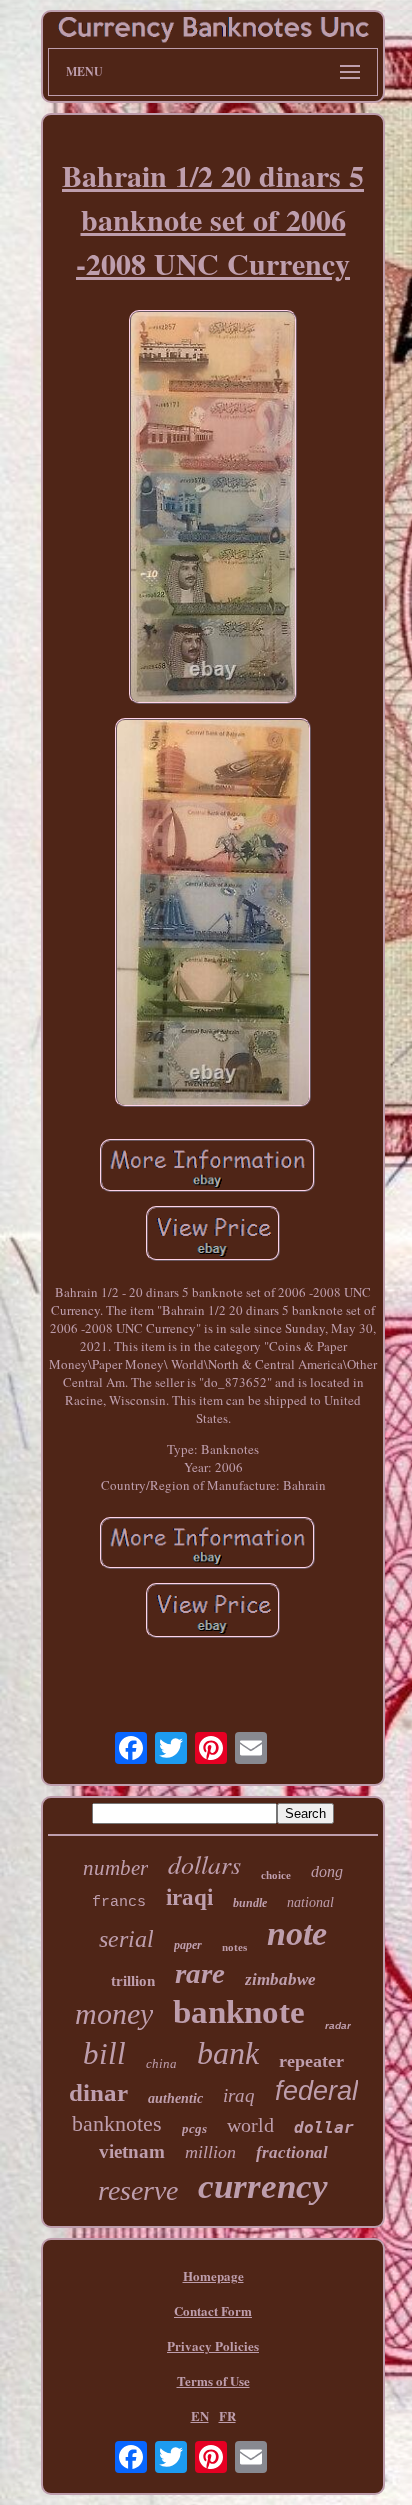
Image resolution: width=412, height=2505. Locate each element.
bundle (250, 1903)
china (161, 2063)
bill (104, 2053)
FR (227, 2415)
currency (263, 2186)
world (250, 2125)
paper (188, 1945)
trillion (133, 1981)
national (310, 1902)
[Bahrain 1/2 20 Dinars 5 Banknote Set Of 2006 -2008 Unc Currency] (213, 509)
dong (327, 1871)
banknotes (117, 2123)
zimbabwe (280, 1979)
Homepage (213, 2275)
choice (276, 1875)
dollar (324, 2127)
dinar (98, 2092)
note (297, 1933)
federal (316, 2091)
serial (126, 1939)
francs (119, 1902)
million (210, 2152)
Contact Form (213, 2310)
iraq (239, 2095)
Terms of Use (213, 2380)
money (114, 2013)
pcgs (194, 2128)
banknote (239, 2012)
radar (338, 2025)
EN (200, 2415)
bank (228, 2053)
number (115, 1868)
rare (200, 1973)
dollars (204, 1863)
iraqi (189, 1897)
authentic (175, 2098)
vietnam (132, 2151)
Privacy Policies (213, 2345)
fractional (292, 2152)
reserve (138, 2190)
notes (234, 1947)
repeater (311, 2061)
